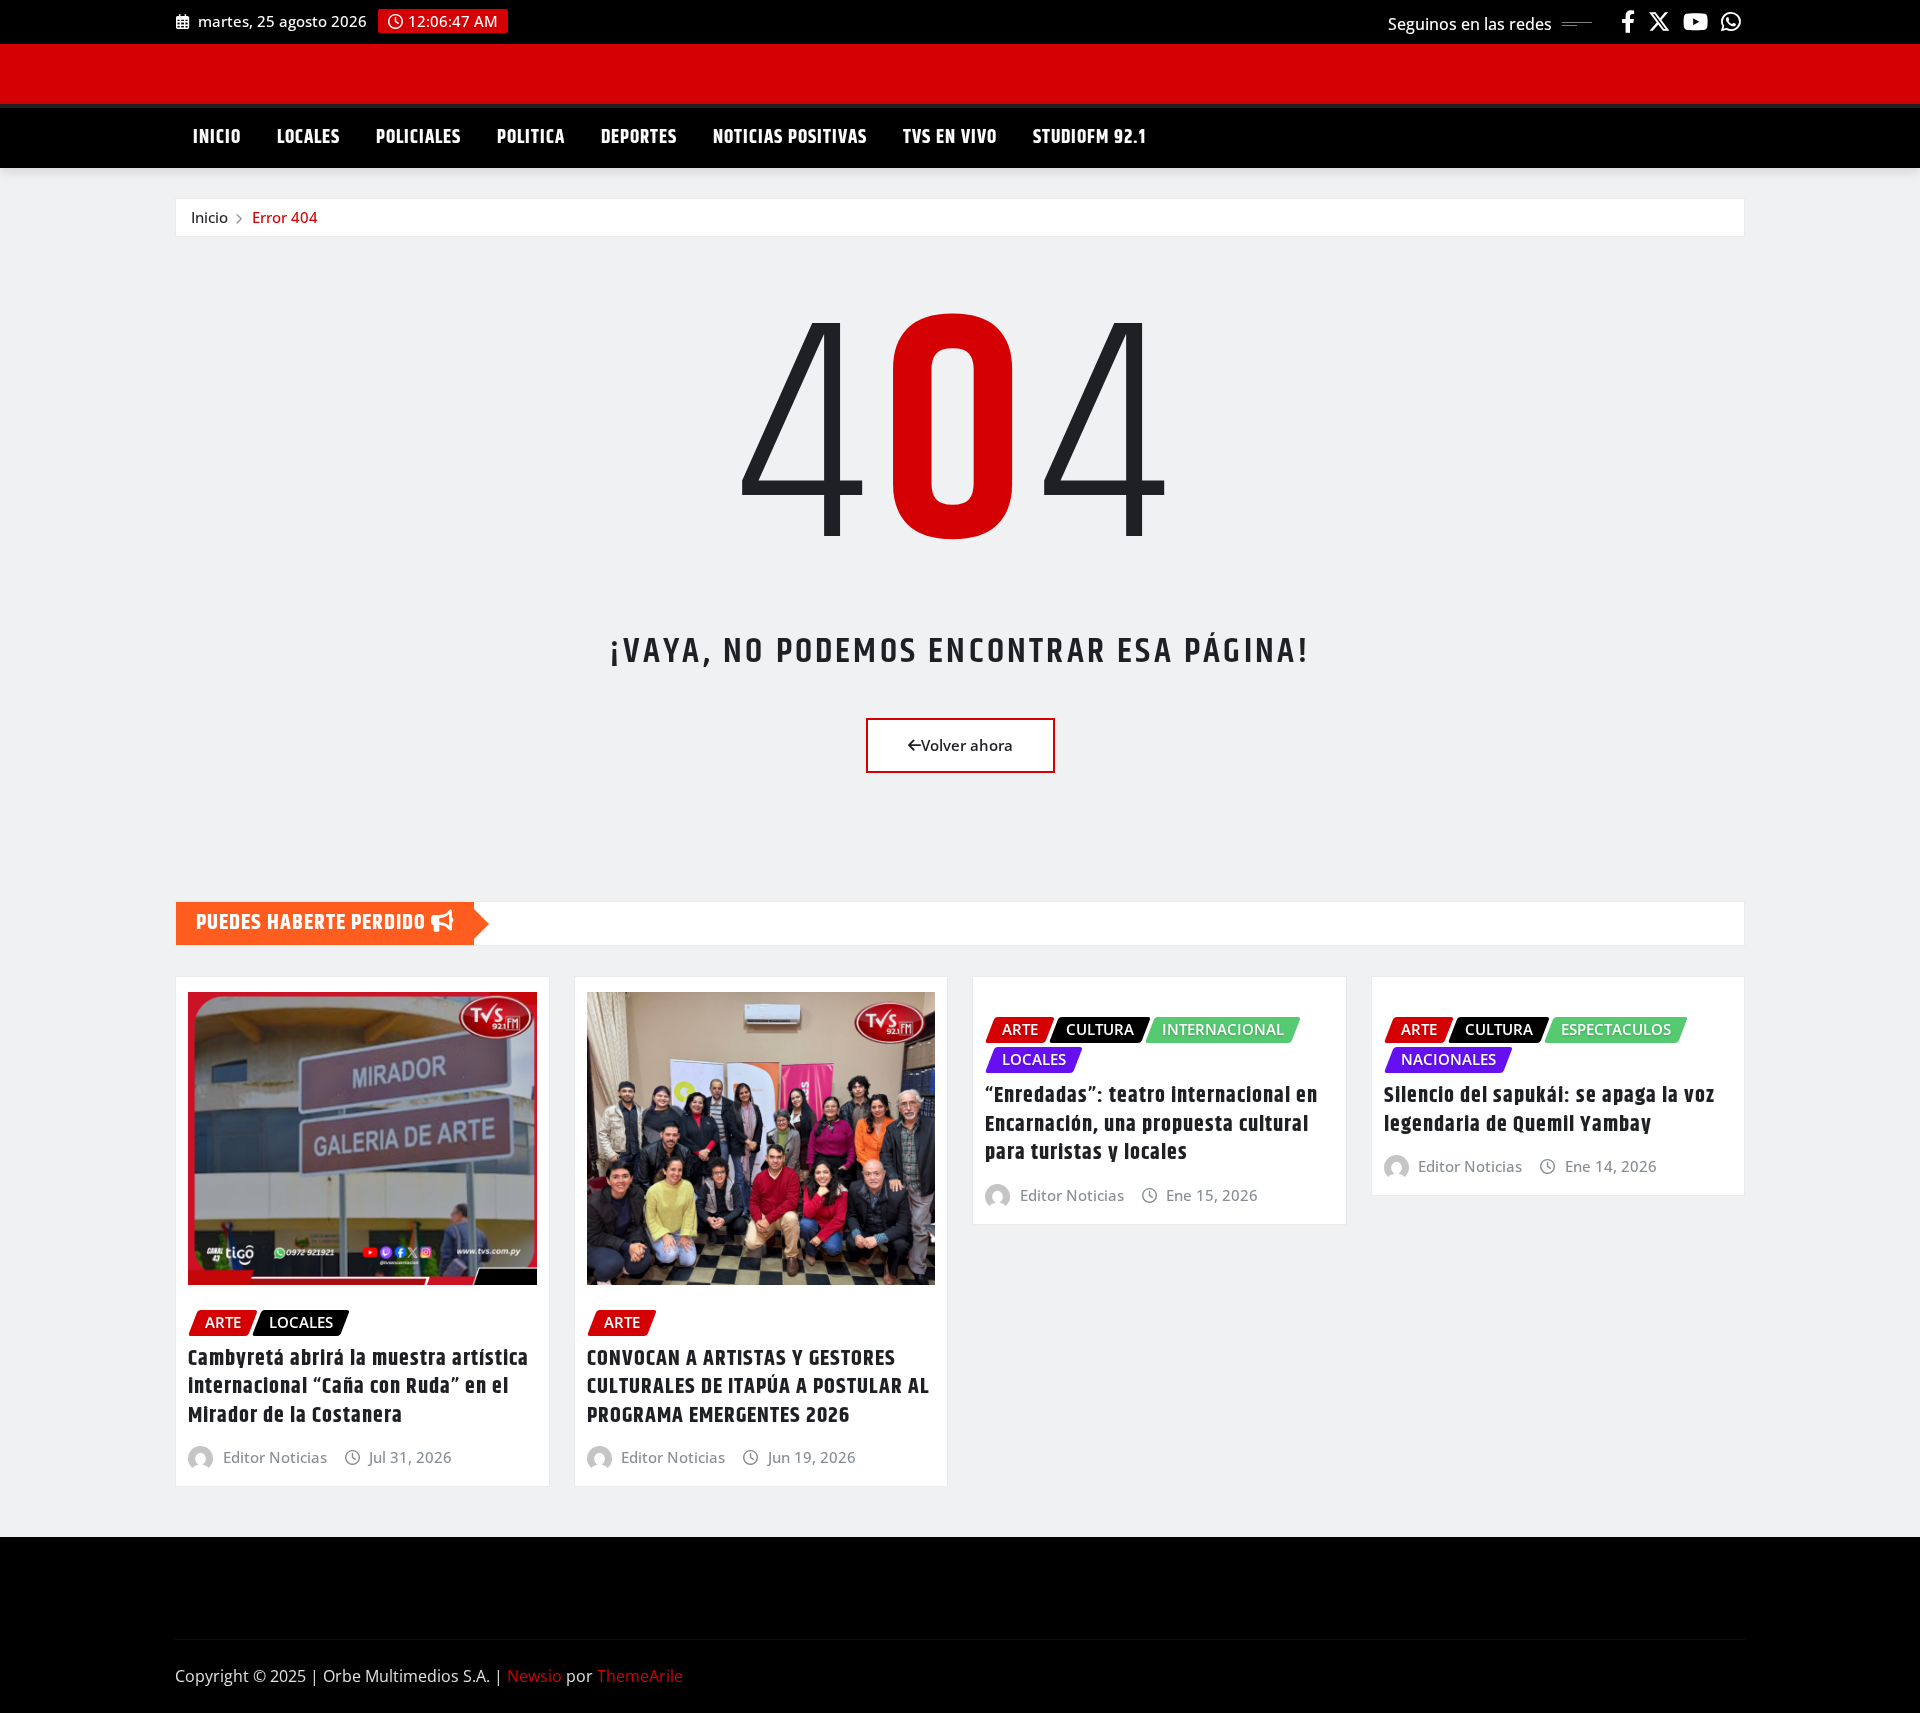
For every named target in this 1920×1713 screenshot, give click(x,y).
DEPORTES (639, 137)
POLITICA (531, 137)
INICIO (217, 137)
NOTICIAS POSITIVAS (790, 137)
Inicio (209, 217)
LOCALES (308, 137)
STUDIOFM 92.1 (1089, 137)
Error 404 (285, 217)
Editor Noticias (275, 1457)
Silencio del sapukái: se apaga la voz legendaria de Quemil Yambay (1549, 1110)
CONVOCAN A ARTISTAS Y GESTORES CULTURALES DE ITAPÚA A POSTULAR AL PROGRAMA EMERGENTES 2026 (758, 1387)
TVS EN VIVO (950, 137)
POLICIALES (418, 137)
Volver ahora (967, 745)
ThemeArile (640, 1676)
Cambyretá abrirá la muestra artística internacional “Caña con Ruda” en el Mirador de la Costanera (358, 1387)
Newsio (534, 1676)
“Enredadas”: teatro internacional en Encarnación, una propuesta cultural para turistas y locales (1151, 1124)
